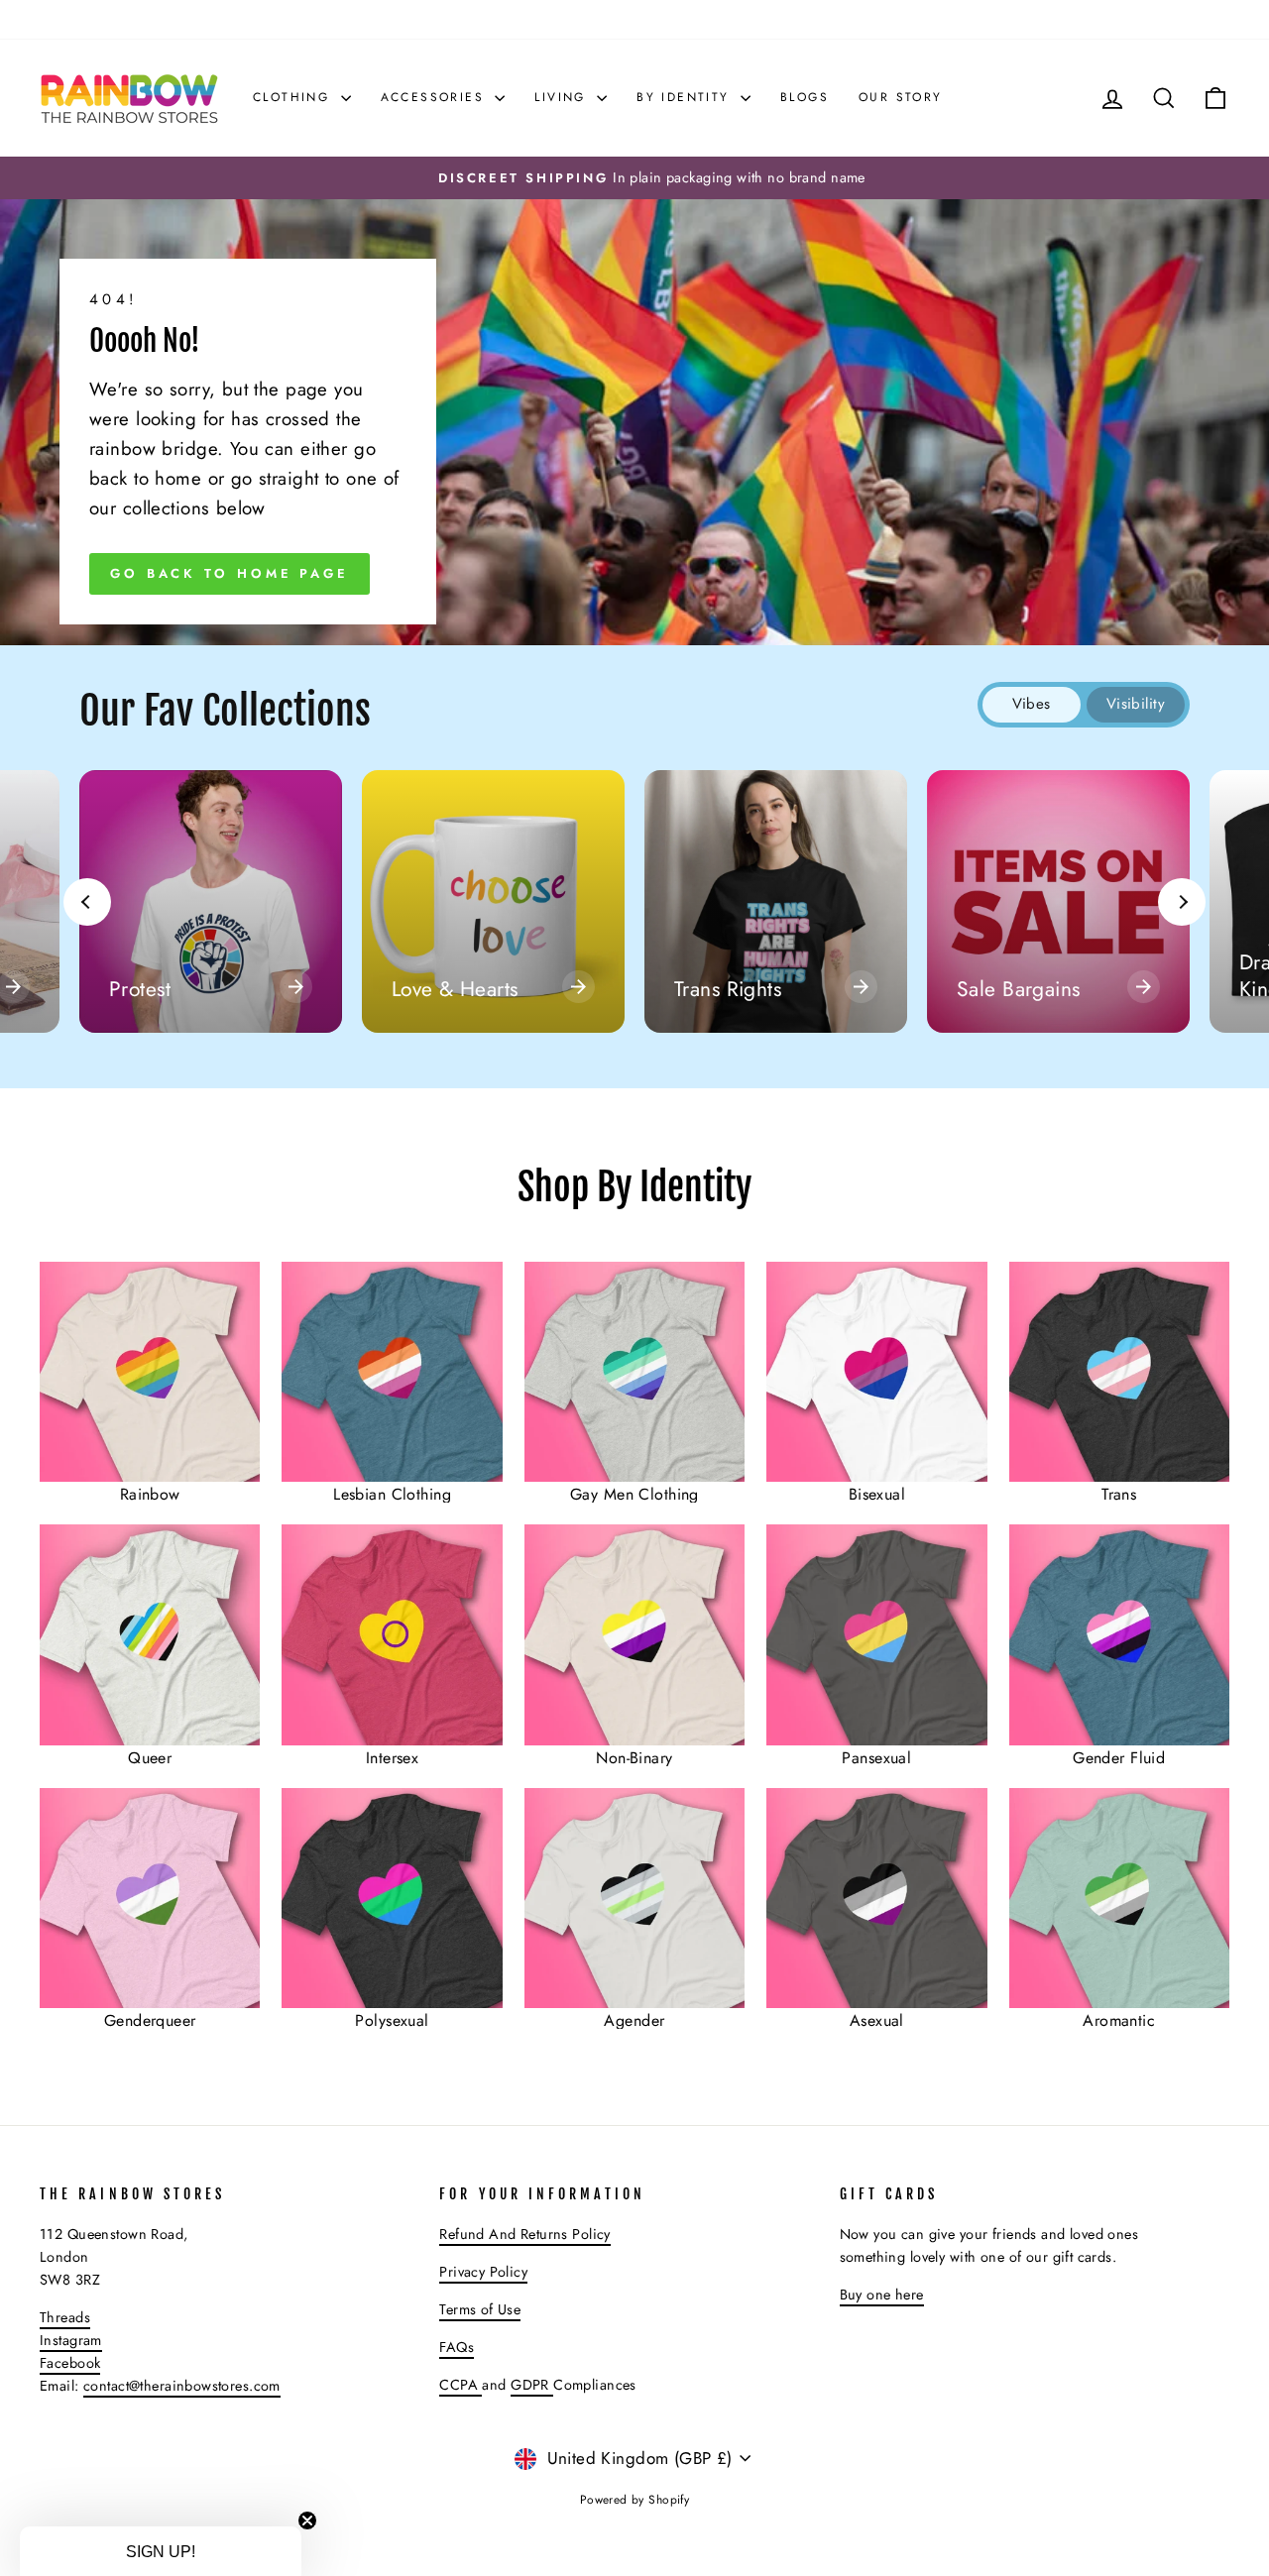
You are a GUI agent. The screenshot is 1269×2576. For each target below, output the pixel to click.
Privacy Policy (483, 2272)
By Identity (686, 97)
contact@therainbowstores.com (182, 2386)
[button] (161, 2551)
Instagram (71, 2340)
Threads (65, 2317)
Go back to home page (230, 573)
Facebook (70, 2363)
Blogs (805, 97)
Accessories (436, 97)
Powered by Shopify (635, 2500)
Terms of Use (480, 2309)
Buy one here (882, 2295)
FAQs (457, 2347)
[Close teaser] (307, 2520)
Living (563, 97)
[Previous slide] (87, 902)
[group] (211, 901)
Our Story (901, 97)
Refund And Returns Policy (525, 2234)
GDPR (532, 2385)
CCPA (461, 2385)
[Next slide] (1182, 902)
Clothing (294, 97)
